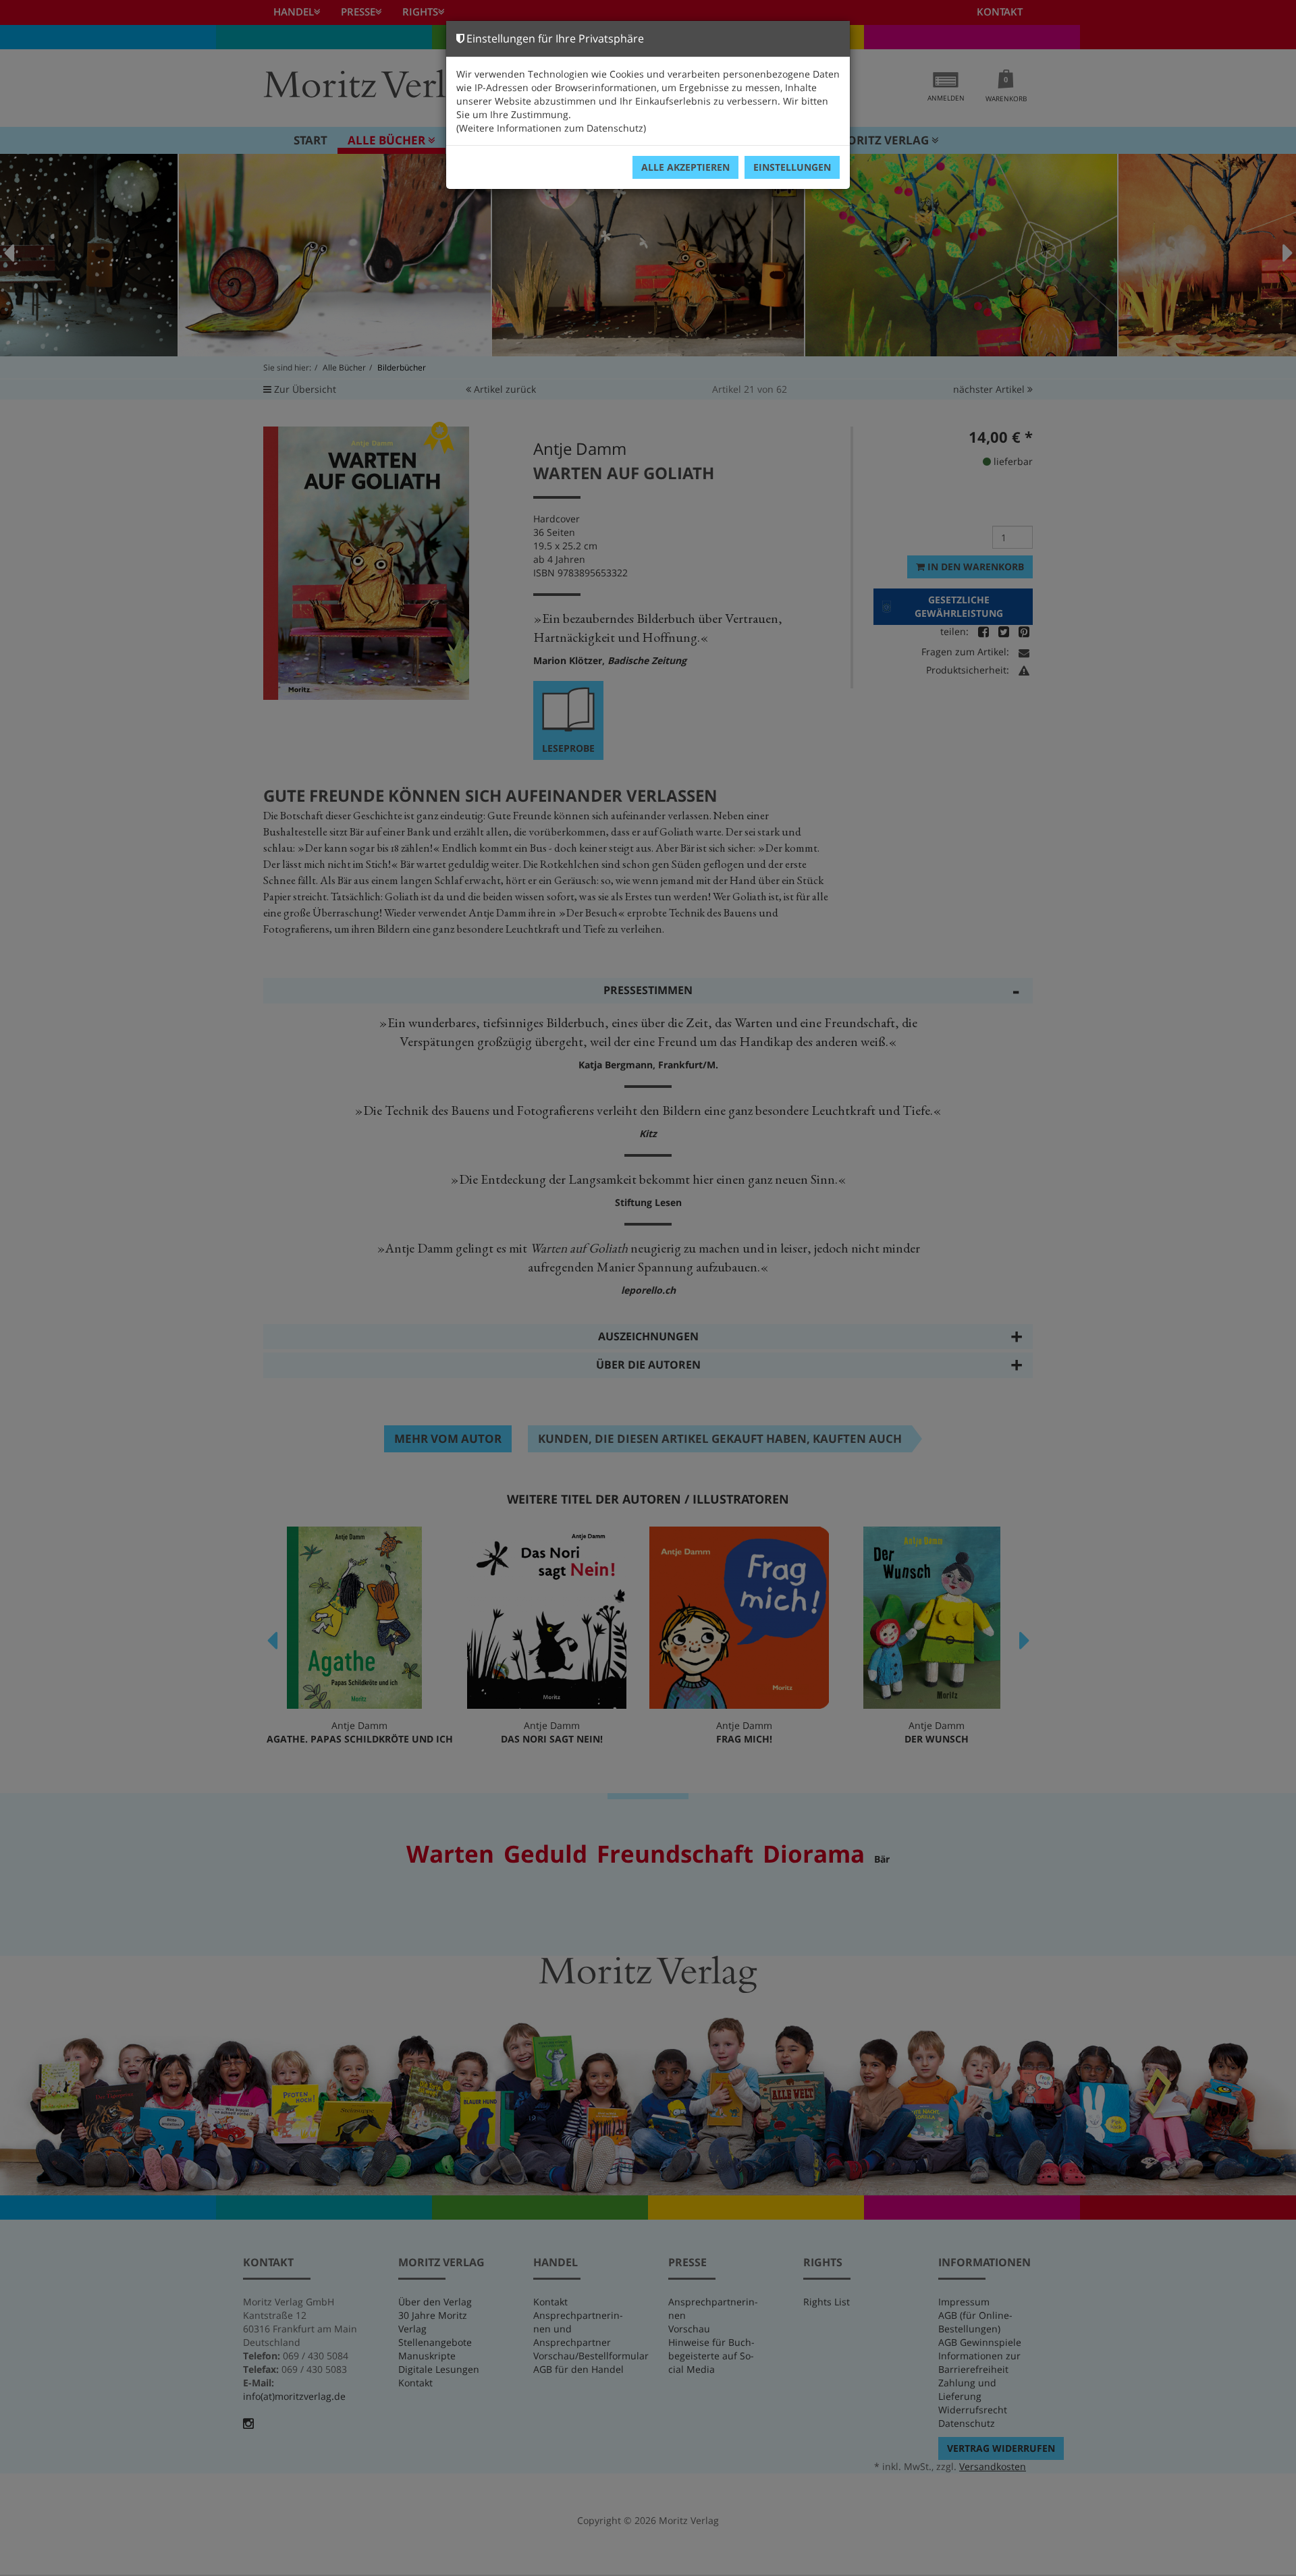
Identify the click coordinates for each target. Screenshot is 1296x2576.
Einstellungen (792, 167)
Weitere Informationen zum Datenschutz (551, 128)
